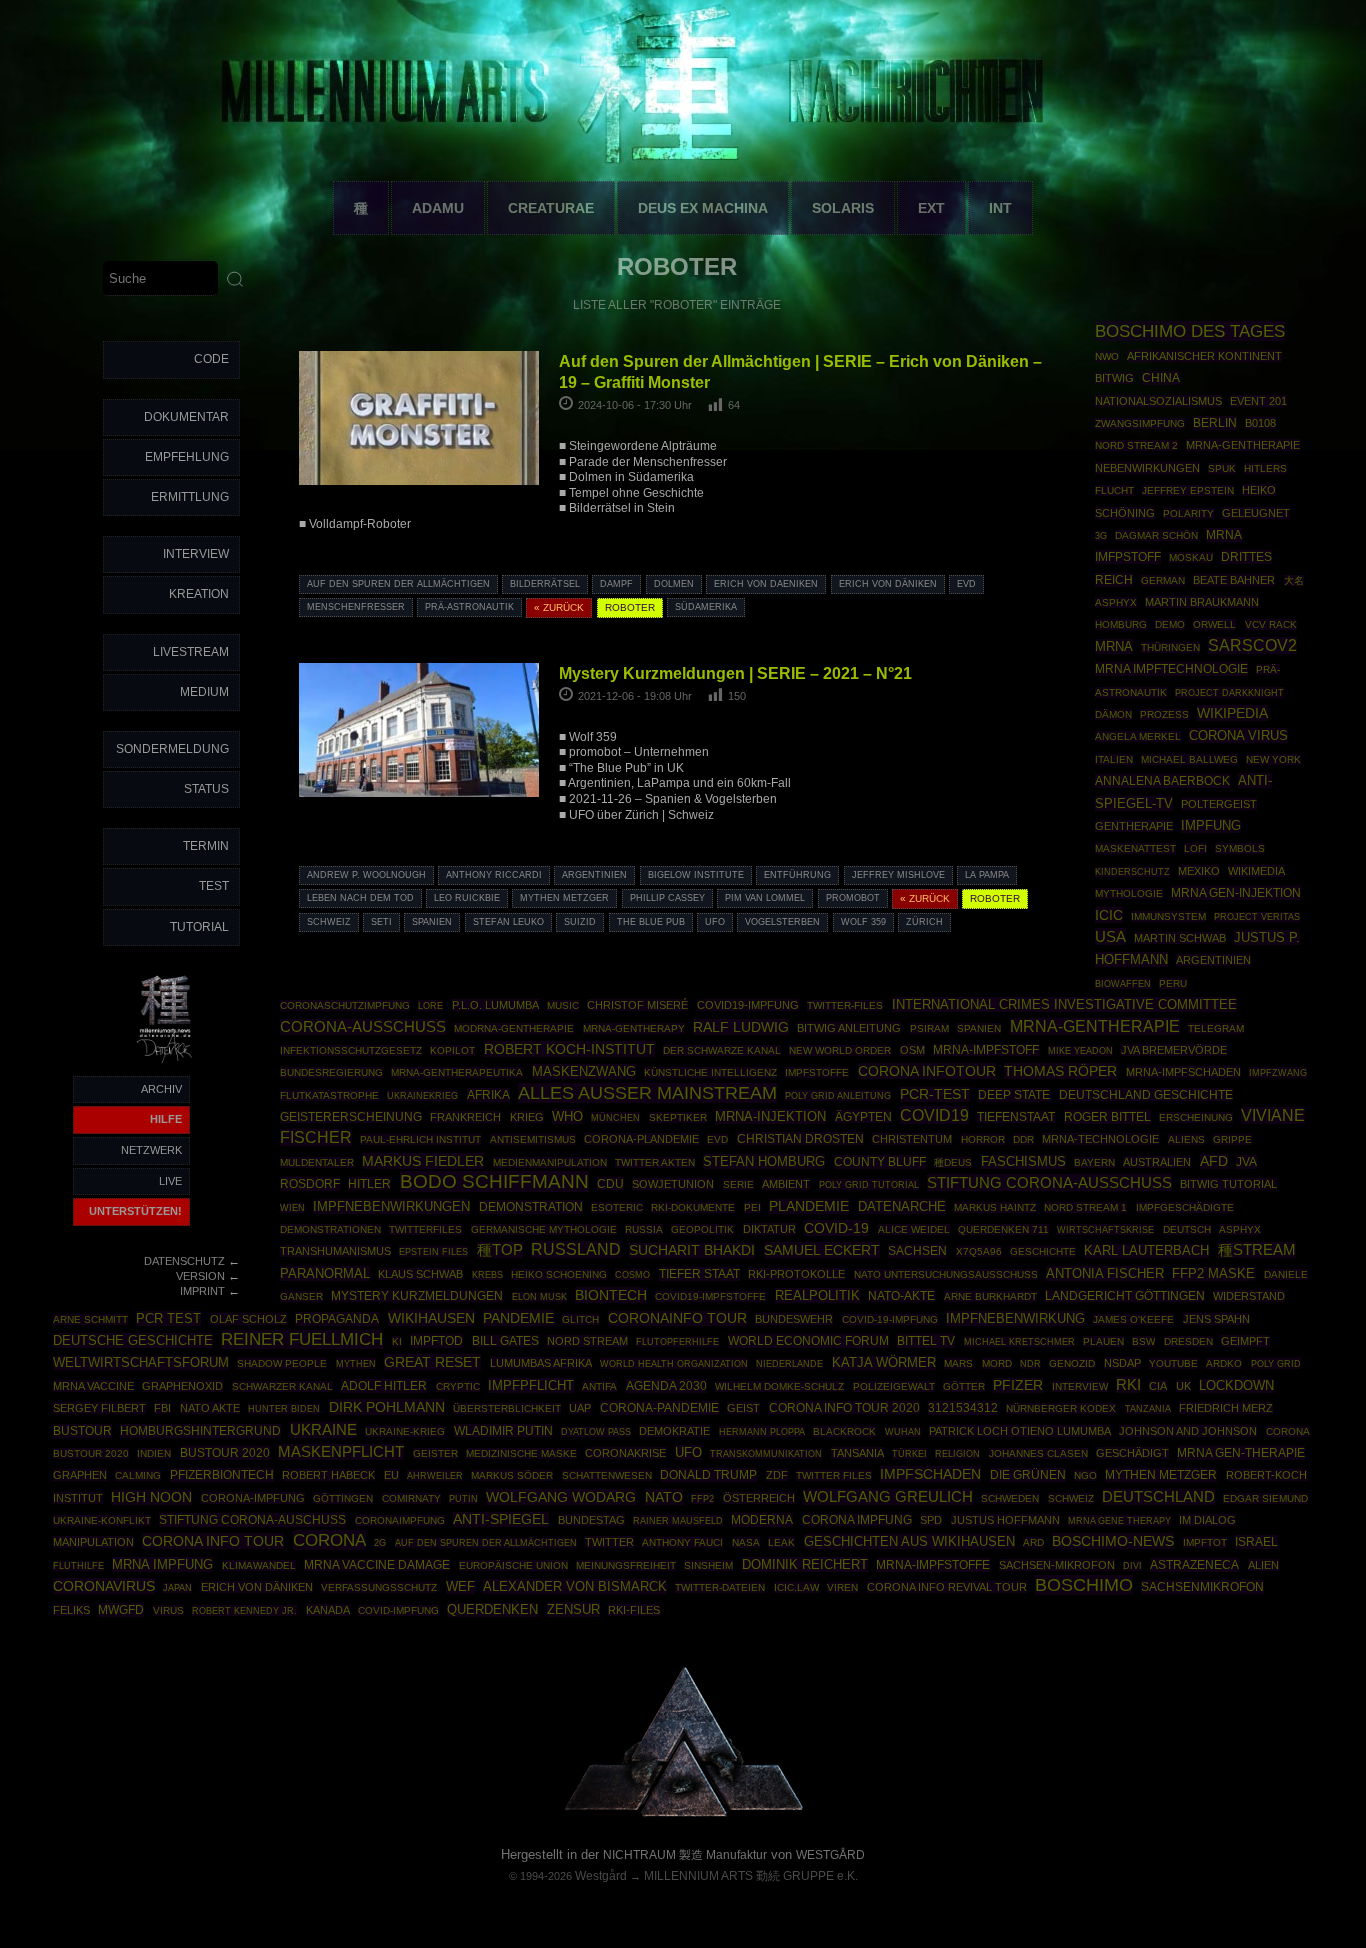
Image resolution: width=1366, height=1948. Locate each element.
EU (391, 1475)
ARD (1033, 1542)
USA (1110, 936)
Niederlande (789, 1364)
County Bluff (880, 1162)
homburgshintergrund (200, 1431)
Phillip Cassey (667, 898)
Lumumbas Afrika (541, 1363)
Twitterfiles (425, 1229)
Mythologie (1129, 893)
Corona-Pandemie (659, 1408)
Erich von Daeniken (766, 584)
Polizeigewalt (894, 1386)
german (1163, 580)
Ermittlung (190, 497)
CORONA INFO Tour (213, 1541)
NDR (1030, 1364)
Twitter (609, 1542)
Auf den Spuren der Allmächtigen (398, 584)
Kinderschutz (1132, 872)
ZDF (777, 1475)
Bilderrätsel (545, 584)
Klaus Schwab (420, 1274)
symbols (1240, 848)
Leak (781, 1542)
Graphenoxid (182, 1386)
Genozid (1072, 1363)
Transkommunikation (766, 1454)
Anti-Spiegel (501, 1519)
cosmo (632, 1274)
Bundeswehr (794, 1319)
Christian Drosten (800, 1138)
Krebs (487, 1275)
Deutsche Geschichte (133, 1340)
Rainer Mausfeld (678, 1520)
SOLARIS (843, 208)
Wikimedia (1256, 871)
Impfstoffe (817, 1072)
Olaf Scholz (248, 1319)
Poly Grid (1276, 1363)
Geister (435, 1453)
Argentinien (594, 875)
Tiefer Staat (699, 1274)
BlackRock (844, 1431)
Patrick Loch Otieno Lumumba (1020, 1431)
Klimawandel (259, 1565)
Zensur (573, 1609)
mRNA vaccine (93, 1386)
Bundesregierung (331, 1072)
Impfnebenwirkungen (391, 1206)
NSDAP (1122, 1363)
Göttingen (343, 1498)
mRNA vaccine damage (377, 1565)
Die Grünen (1028, 1475)
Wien (292, 1208)
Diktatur (769, 1229)
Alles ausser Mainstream (647, 1093)
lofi (1195, 848)
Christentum (912, 1139)
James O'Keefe (1133, 1319)
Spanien (432, 922)
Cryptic (458, 1386)
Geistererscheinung (351, 1117)
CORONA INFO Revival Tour (947, 1587)
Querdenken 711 (1003, 1229)
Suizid (580, 922)
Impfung (1211, 826)
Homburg (1121, 624)
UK (1183, 1386)
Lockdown (1236, 1386)
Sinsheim (708, 1565)
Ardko (1224, 1363)
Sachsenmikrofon (1202, 1587)
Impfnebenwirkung (1015, 1318)
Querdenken (492, 1610)
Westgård (601, 1876)
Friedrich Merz (1226, 1408)
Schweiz (329, 922)
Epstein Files (433, 1251)
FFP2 (702, 1498)
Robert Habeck (328, 1475)
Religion (957, 1454)
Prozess (1164, 714)
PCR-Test (935, 1094)
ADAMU (438, 208)
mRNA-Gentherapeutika (457, 1072)
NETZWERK (151, 1150)
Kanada (328, 1610)
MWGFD (121, 1610)
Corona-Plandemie (641, 1139)
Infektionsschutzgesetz (351, 1050)
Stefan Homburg (764, 1161)
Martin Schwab (1180, 938)
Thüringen (1170, 647)
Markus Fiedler (423, 1161)
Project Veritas (1257, 917)
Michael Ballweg (1189, 759)
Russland (576, 1249)
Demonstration (531, 1207)
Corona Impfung (857, 1520)
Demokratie (674, 1431)
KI (397, 1341)
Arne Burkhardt (990, 1296)
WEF (460, 1587)
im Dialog (1207, 1520)
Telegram (1216, 1028)
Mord (997, 1363)
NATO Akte (210, 1408)
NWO (1107, 356)
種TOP (500, 1250)
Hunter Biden (284, 1409)
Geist (743, 1408)
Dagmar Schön (1156, 535)
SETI (381, 922)
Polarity (1188, 513)
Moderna (762, 1520)
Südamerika (706, 607)
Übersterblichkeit (507, 1408)
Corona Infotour (927, 1071)
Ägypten (863, 1116)
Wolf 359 (863, 922)
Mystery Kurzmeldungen (417, 1296)
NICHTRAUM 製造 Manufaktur (685, 1855)
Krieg (527, 1117)
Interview (196, 554)
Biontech (611, 1295)
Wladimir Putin (503, 1430)
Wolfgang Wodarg (561, 1497)
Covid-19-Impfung (890, 1319)
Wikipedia (1232, 713)
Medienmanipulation (550, 1162)
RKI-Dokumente (693, 1207)
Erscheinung (1196, 1117)
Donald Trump (708, 1475)
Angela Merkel (1138, 736)
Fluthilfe (78, 1566)
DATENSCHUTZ (184, 1261)
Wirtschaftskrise (1105, 1229)
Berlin (1215, 423)
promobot (853, 898)
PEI (752, 1207)
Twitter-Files (845, 1005)
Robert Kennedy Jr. (244, 1610)
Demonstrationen (330, 1229)
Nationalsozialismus (1158, 401)
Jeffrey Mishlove (898, 875)
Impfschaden (930, 1474)
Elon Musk (539, 1297)
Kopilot (452, 1050)
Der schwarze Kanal (722, 1050)
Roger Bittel (1107, 1117)
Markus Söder (512, 1475)
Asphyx (1240, 1229)
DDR (1023, 1139)
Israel (1256, 1542)
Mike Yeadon (1080, 1051)
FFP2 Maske (1213, 1274)
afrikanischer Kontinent (1204, 356)
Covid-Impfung (398, 1610)
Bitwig (1114, 378)
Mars (958, 1363)
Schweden (1010, 1498)
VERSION (200, 1276)
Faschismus (1023, 1162)
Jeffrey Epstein (1188, 490)
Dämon (1113, 714)
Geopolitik (702, 1229)
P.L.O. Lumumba (495, 1005)
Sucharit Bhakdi (692, 1250)
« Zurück (559, 607)
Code (211, 359)
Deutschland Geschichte (1146, 1094)
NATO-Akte (901, 1295)
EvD (966, 584)
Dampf (616, 584)
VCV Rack (1271, 624)
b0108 (1260, 423)
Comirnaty (411, 1498)
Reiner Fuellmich (302, 1339)
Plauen (1103, 1341)
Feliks (71, 1610)
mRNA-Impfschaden (1183, 1072)
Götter (964, 1386)
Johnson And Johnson (1188, 1431)
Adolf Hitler (384, 1386)
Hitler (369, 1183)
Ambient (786, 1184)
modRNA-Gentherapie (514, 1028)
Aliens (1186, 1139)
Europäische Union (513, 1565)
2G (380, 1543)
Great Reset (432, 1362)
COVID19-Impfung (748, 1005)
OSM (912, 1050)
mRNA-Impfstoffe (933, 1565)
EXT (931, 208)
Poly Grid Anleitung (838, 1095)
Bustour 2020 (225, 1453)
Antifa (599, 1386)
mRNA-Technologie (1100, 1139)
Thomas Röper (1060, 1071)
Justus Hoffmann (1005, 1520)
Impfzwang (1278, 1072)
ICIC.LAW (796, 1587)
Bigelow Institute (696, 875)
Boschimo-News (1113, 1541)
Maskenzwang (584, 1071)
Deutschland (1158, 1497)
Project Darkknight (1229, 692)
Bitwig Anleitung (849, 1028)
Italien (1114, 759)
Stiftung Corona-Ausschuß (1049, 1182)
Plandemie (809, 1206)
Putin (463, 1498)
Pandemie (518, 1318)
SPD (931, 1520)
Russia (644, 1229)
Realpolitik (817, 1295)
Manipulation (93, 1542)
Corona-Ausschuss (363, 1027)
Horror (983, 1139)
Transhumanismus (335, 1251)
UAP (580, 1408)
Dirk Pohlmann (387, 1407)
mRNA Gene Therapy (1119, 1520)
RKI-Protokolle (796, 1274)
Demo (1170, 624)
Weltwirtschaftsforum (141, 1363)
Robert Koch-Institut (569, 1049)
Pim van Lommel (765, 898)
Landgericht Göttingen (1125, 1296)
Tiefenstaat (1016, 1117)
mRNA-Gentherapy (634, 1028)
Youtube (1173, 1363)
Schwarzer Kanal (282, 1386)
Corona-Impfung (253, 1498)
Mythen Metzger (564, 898)
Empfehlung (187, 457)
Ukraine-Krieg (405, 1431)
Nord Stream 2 (1136, 445)
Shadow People (282, 1363)
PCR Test (168, 1318)
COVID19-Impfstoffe (710, 1296)
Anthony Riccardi (494, 875)
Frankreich (465, 1117)
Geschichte (1043, 1251)
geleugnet (1256, 513)
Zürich (924, 922)
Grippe (1232, 1139)
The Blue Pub (651, 922)
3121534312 (963, 1408)
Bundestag (591, 1520)
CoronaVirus (104, 1586)
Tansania (857, 1453)
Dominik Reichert (805, 1564)
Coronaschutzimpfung (345, 1005)
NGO (1085, 1475)
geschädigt (1132, 1453)
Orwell (1214, 624)
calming (138, 1475)
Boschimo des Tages (1190, 331)
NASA (746, 1542)
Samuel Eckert (822, 1250)
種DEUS (953, 1162)
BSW (1143, 1341)
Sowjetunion (673, 1184)
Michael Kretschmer (1019, 1342)
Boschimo (1084, 1585)
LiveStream (191, 652)
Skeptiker (678, 1117)
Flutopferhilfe (677, 1342)
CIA (1158, 1386)
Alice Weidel (914, 1229)
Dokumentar (186, 417)
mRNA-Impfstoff (986, 1050)
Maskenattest (1135, 848)
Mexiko (1199, 871)
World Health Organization (674, 1363)
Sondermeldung (172, 749)
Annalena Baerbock (1162, 781)
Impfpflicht (531, 1385)
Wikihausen (431, 1318)
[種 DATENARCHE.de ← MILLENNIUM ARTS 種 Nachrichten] (166, 1064)
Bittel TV (926, 1341)
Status (206, 789)
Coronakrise (625, 1453)
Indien (154, 1453)
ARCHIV (161, 1089)
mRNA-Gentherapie (1095, 1026)
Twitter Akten (655, 1162)
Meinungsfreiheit (626, 1565)
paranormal (325, 1273)
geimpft (1245, 1341)
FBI (162, 1408)
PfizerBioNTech (222, 1475)
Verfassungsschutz (379, 1587)
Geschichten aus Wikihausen (909, 1541)
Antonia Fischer (1105, 1273)
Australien (1157, 1162)
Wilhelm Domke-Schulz (779, 1386)
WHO (567, 1116)
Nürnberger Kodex (1061, 1408)
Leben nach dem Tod (360, 898)
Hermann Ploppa (762, 1431)
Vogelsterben (782, 922)
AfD (1214, 1161)
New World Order (840, 1050)
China (1161, 378)
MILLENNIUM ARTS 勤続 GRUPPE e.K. (751, 1876)
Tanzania (1148, 1409)
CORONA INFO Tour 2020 (844, 1407)
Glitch (580, 1319)
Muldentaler (317, 1162)
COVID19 (934, 1115)
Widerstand (1249, 1296)
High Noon (151, 1497)
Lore (430, 1005)
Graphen (80, 1475)
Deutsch (1187, 1229)
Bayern (1094, 1162)
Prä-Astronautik (469, 607)
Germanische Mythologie (544, 1229)
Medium (204, 692)
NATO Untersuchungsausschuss (946, 1274)
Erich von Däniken (888, 584)
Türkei (909, 1453)
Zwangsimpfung (1140, 423)
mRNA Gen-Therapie (1241, 1453)
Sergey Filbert (99, 1408)
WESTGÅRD (830, 1855)
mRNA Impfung (162, 1564)
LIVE (170, 1181)
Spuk (1222, 468)
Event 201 (1258, 401)
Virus (168, 1610)
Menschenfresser (356, 607)
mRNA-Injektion (770, 1116)
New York (1273, 759)
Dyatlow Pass (596, 1432)
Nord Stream (587, 1341)
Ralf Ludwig (741, 1027)
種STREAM (1257, 1250)
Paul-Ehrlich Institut (420, 1139)
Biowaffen (1123, 983)
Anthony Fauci (682, 1542)
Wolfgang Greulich (888, 1497)
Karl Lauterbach (1146, 1251)
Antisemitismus (533, 1139)
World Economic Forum (808, 1341)
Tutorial (199, 927)
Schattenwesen (607, 1475)
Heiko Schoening (559, 1274)
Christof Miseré (637, 1005)
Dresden (1188, 1341)
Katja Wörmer (884, 1363)
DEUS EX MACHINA (703, 208)
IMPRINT (202, 1291)
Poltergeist (1219, 804)
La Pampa (987, 875)
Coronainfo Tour (677, 1318)
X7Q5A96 (979, 1251)
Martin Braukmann (1202, 602)
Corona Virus (1238, 735)
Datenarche (902, 1206)
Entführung (797, 875)
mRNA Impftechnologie (1171, 669)
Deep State (1014, 1095)
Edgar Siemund (1265, 1498)
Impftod (436, 1341)
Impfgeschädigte (1185, 1207)
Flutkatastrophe (329, 1095)
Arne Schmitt (90, 1319)
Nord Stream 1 (1085, 1207)
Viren (842, 1587)
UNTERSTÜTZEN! (135, 1211)
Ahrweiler (435, 1475)
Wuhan (903, 1432)
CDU (610, 1183)
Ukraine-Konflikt (102, 1520)
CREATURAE (551, 208)
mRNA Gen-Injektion (1236, 893)
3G (1101, 536)
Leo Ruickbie (467, 898)
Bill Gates (505, 1341)
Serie (738, 1184)
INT (1000, 208)
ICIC (1109, 915)
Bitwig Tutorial (1228, 1184)
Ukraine (323, 1430)
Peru (1173, 983)
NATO (664, 1497)
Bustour (82, 1431)
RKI (1128, 1385)
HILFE (166, 1119)
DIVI (1132, 1566)
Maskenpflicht (341, 1452)
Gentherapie (1134, 826)
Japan (177, 1588)
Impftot (1205, 1542)
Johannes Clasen (1038, 1453)
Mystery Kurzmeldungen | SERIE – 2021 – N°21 (735, 673)
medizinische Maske (521, 1453)
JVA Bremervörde (1174, 1050)
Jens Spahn (1216, 1319)
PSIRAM (929, 1028)
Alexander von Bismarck (575, 1586)
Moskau (1191, 557)
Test (214, 886)
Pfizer (1018, 1385)
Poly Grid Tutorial (869, 1184)
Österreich (759, 1498)
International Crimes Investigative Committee (1064, 1004)
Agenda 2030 (666, 1386)
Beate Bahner (1234, 580)
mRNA (1114, 646)
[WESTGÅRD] (683, 1813)
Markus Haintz (995, 1207)
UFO (715, 922)
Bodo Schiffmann (494, 1181)
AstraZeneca (1194, 1565)
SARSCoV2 (1252, 645)
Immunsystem (1168, 916)
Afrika (488, 1095)
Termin (206, 846)
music (563, 1005)
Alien (1263, 1565)
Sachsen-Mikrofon (1057, 1565)
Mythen (356, 1363)
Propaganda (337, 1319)
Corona (329, 1540)
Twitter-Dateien (720, 1587)
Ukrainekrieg (422, 1095)
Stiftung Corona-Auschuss (252, 1520)
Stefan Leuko (508, 922)
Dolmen (674, 584)
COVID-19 (836, 1228)
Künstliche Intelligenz (710, 1072)
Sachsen (917, 1251)
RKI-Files (634, 1610)
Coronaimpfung (400, 1520)
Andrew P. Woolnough (366, 875)
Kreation (199, 594)
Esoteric (617, 1207)
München (615, 1117)
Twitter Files (834, 1475)
